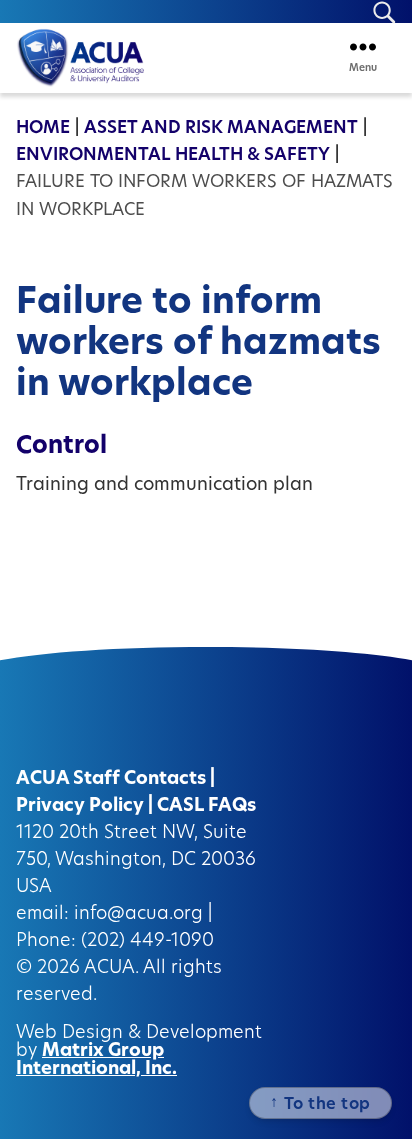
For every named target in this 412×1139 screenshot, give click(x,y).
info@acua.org (138, 915)
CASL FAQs (206, 807)
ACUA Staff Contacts (111, 780)
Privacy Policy (80, 807)
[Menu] (363, 46)
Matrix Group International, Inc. (96, 1061)
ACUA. (111, 969)
